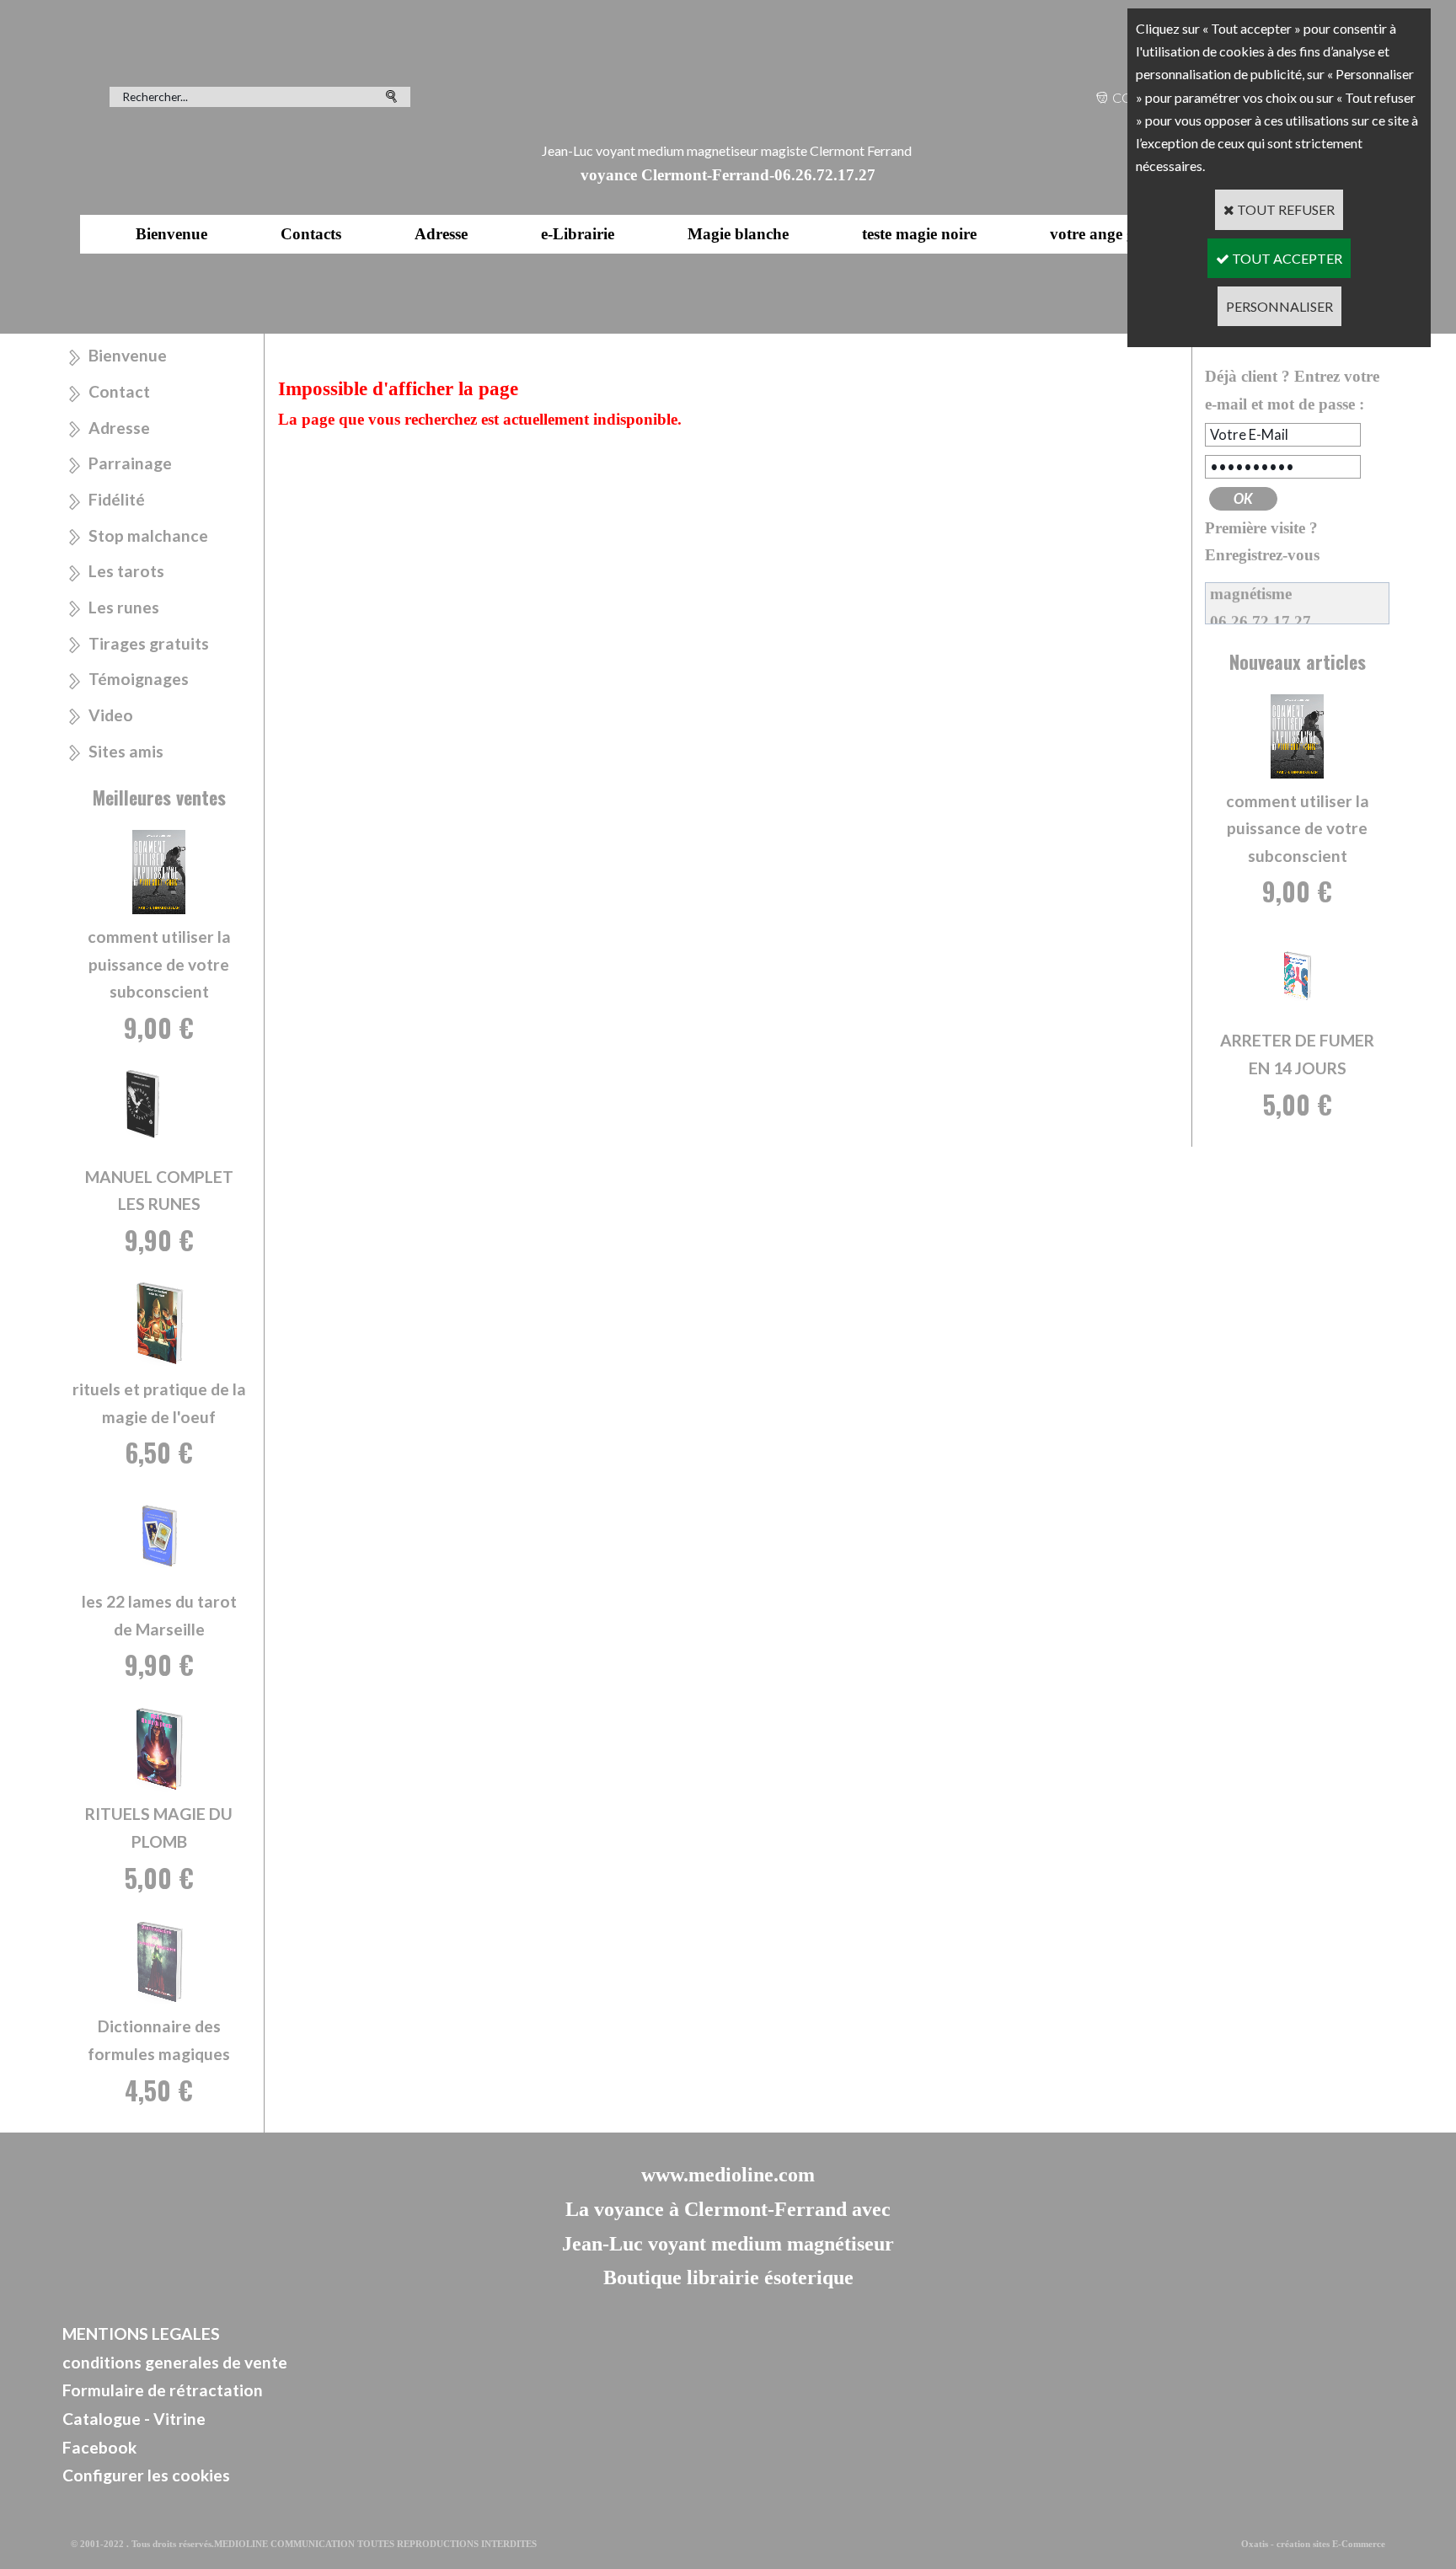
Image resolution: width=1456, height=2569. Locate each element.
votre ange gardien (1115, 234)
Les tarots (126, 571)
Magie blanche (738, 234)
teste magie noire (919, 234)
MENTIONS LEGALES (141, 2334)
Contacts (311, 234)
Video (111, 715)
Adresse (441, 234)
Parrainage (130, 463)
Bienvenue (171, 234)
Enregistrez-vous (1262, 555)
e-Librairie (578, 234)
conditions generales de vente (175, 2362)
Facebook (99, 2447)
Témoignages (139, 679)
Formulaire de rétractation (163, 2390)
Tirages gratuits (149, 643)
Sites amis (126, 751)
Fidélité (117, 499)
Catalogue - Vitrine (134, 2419)
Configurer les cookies (146, 2475)
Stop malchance (148, 535)
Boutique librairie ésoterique (728, 2277)
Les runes (124, 607)
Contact (119, 391)
